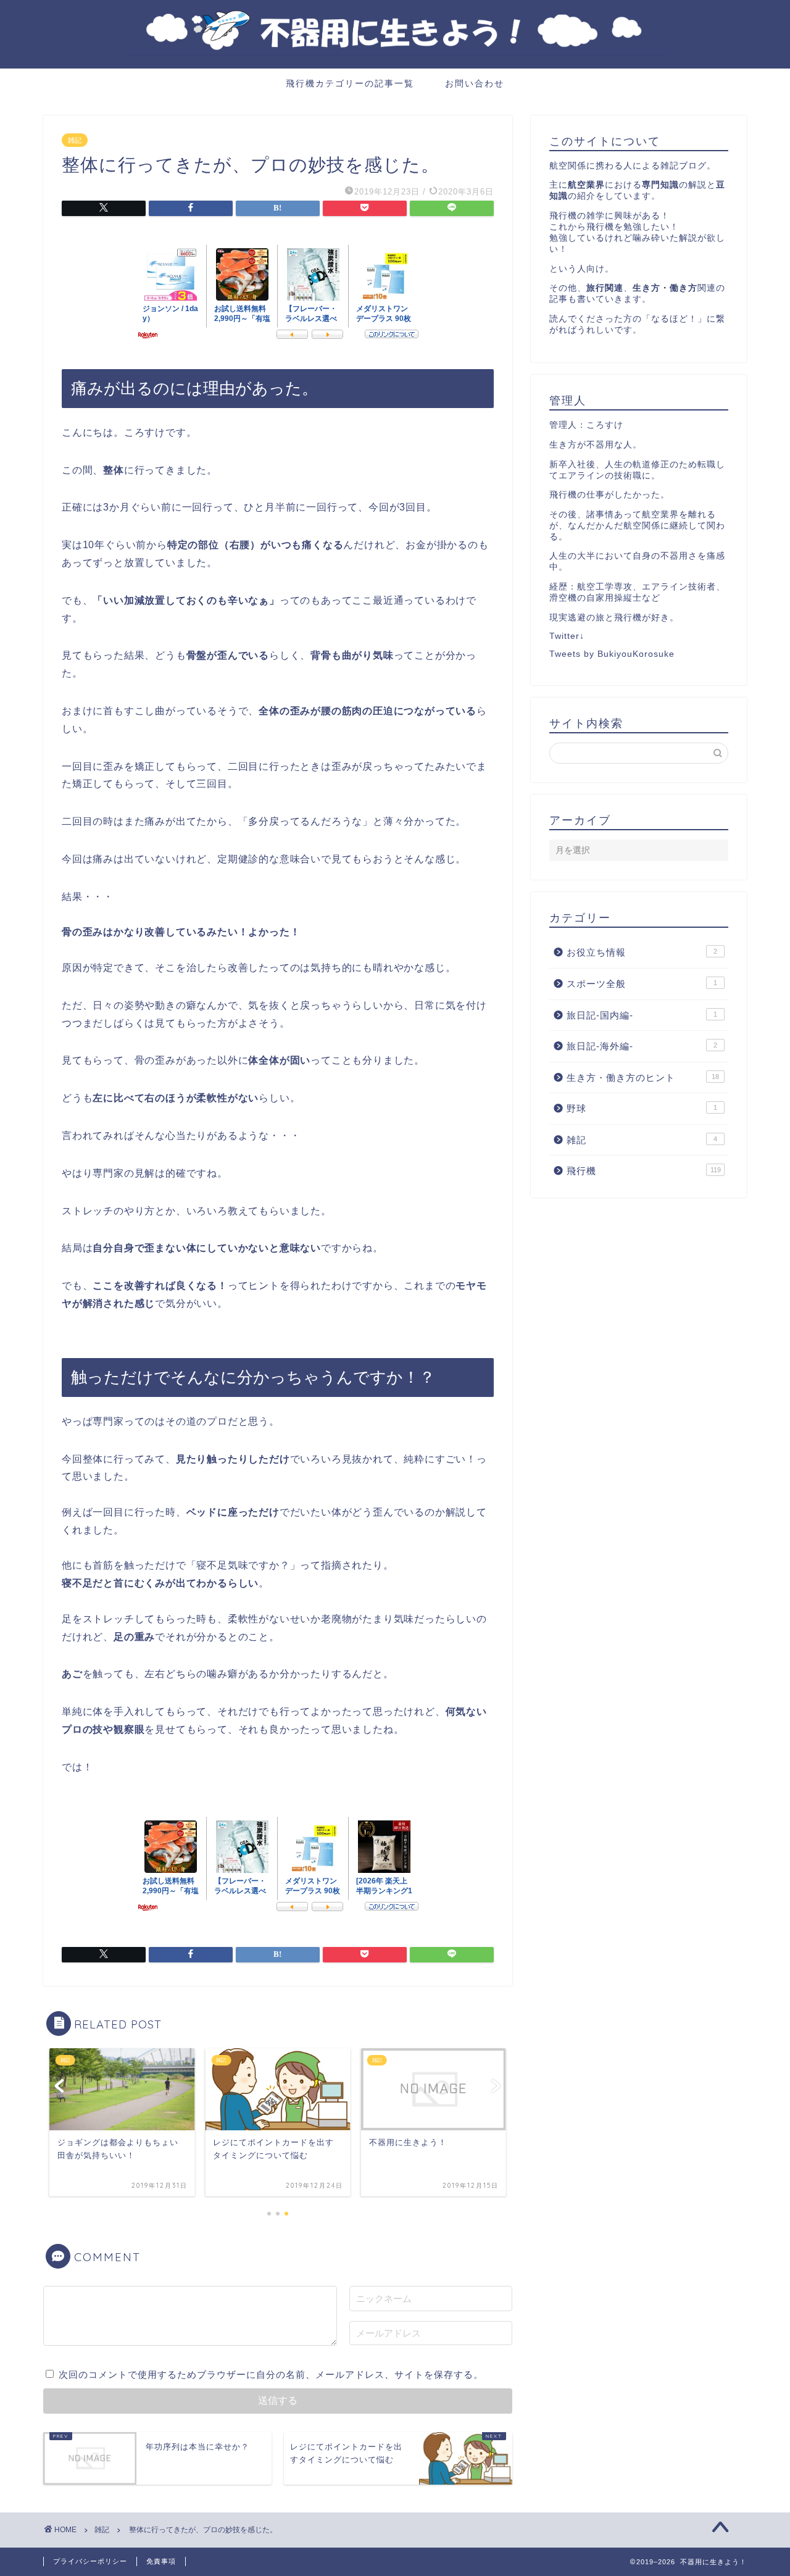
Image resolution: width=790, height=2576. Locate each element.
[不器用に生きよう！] (395, 65)
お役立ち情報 (642, 952)
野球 (642, 1108)
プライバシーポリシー (90, 2561)
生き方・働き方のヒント (643, 1078)
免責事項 (161, 2561)
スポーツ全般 (642, 984)
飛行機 (644, 1171)
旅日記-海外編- (642, 1046)
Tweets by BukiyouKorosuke (612, 654)
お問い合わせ (475, 83)
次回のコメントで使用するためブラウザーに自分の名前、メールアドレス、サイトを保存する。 (271, 2374)
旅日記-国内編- (642, 1015)
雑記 (75, 140)
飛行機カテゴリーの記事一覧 (350, 83)
